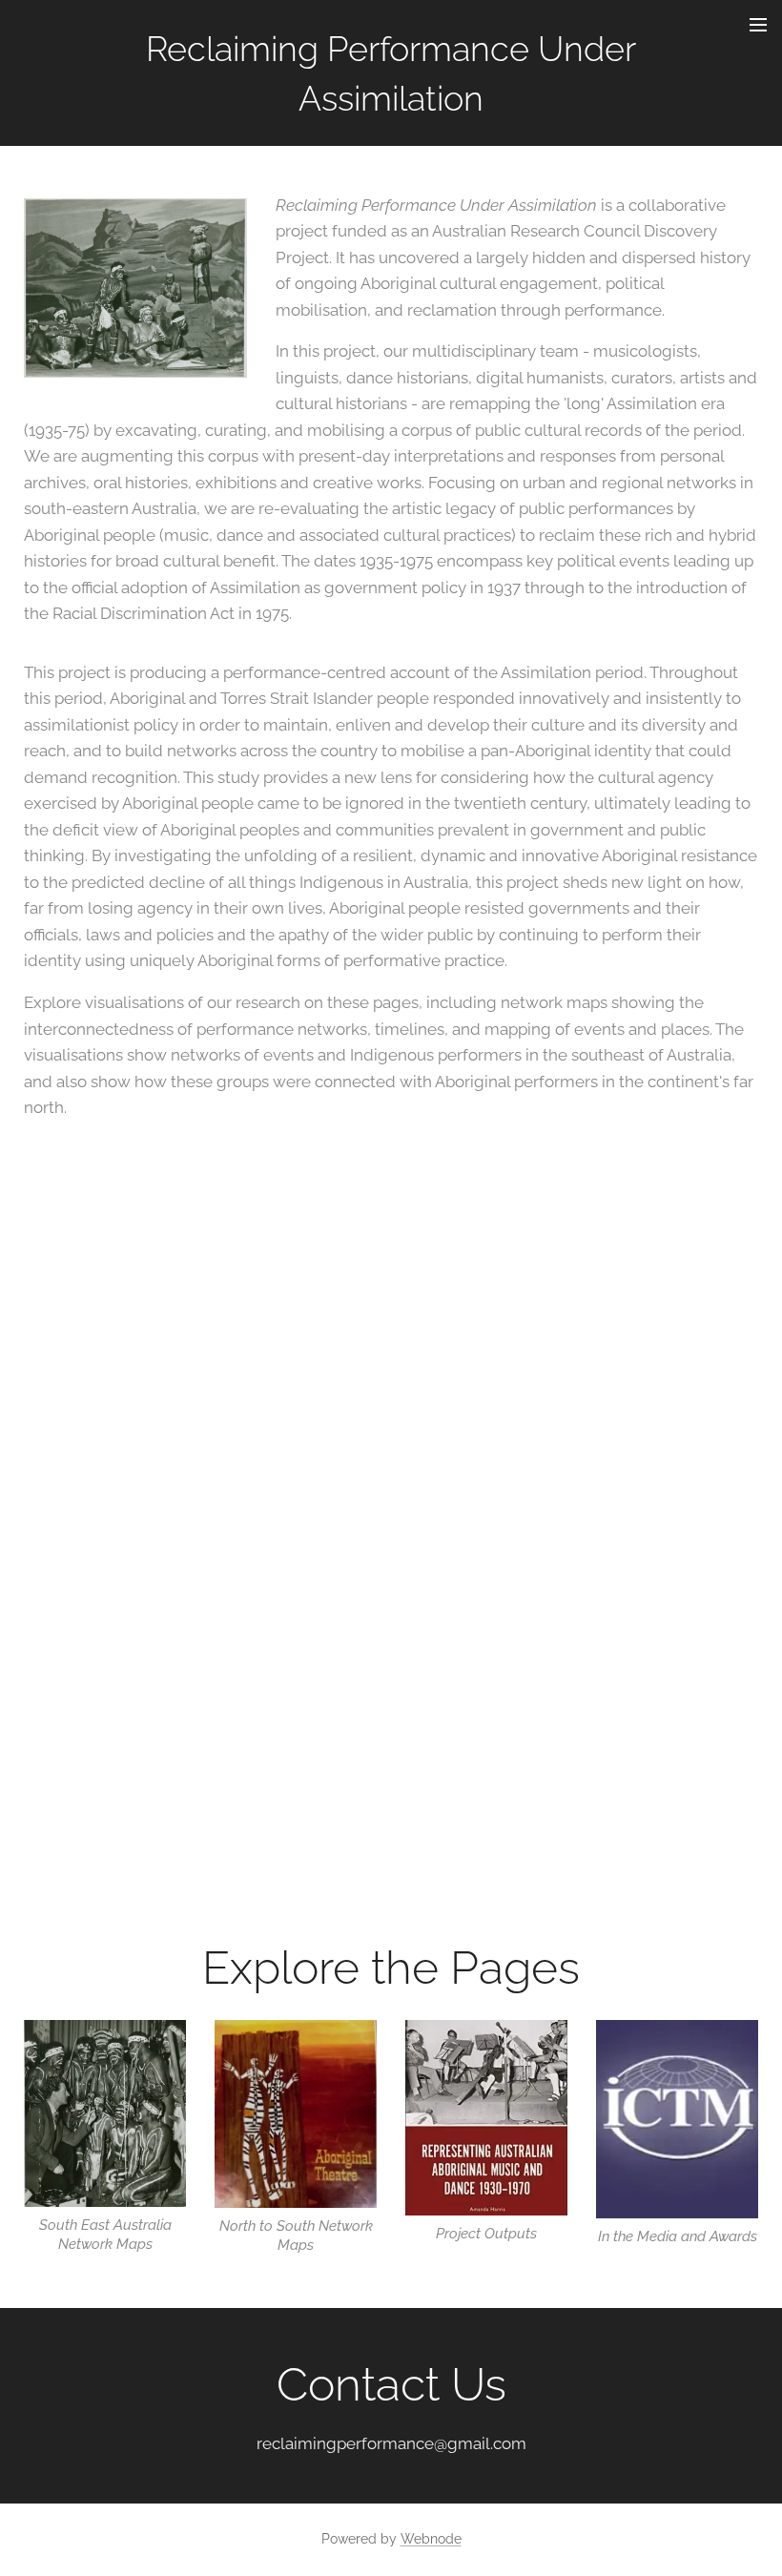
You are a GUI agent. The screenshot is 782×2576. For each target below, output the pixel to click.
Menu (758, 24)
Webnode (431, 2539)
